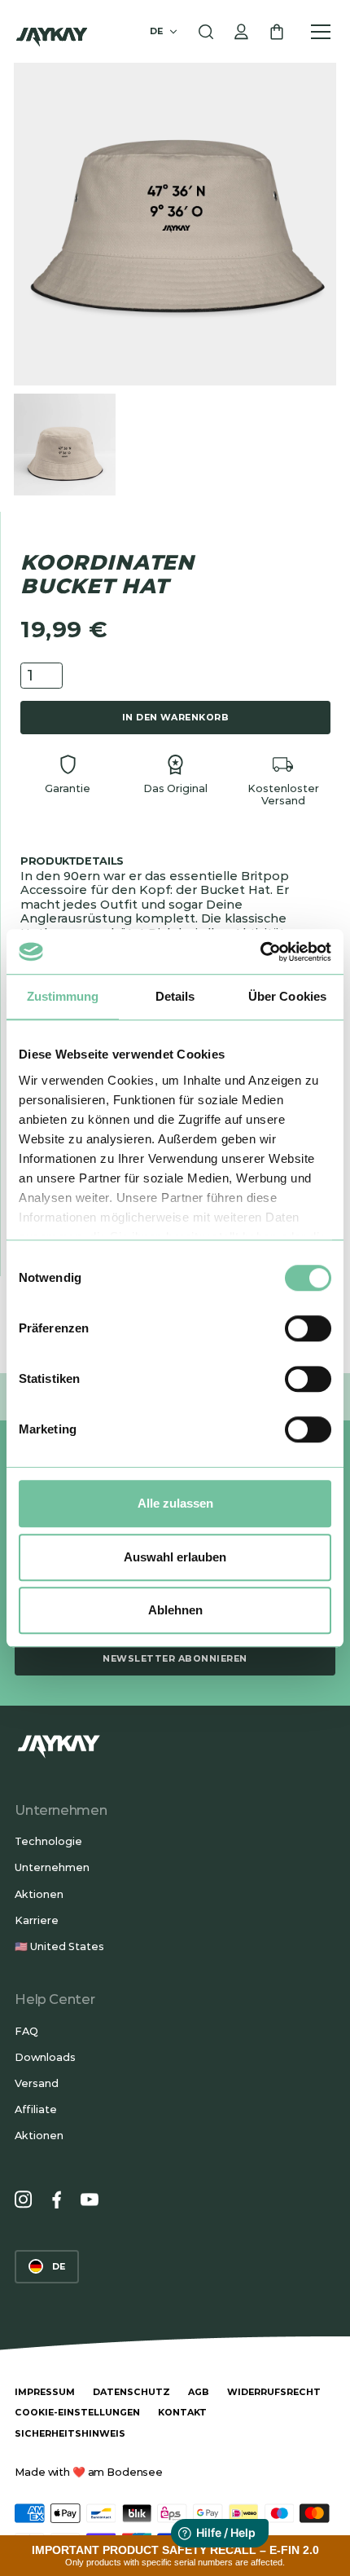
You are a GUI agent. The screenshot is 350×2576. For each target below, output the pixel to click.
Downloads (45, 2057)
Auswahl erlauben (175, 1557)
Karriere (37, 1920)
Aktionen (39, 1894)
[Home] (52, 32)
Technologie (48, 1841)
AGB (199, 2392)
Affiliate (36, 2109)
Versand (37, 2083)
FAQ (26, 2031)
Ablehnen (175, 1610)
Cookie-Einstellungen (77, 2412)
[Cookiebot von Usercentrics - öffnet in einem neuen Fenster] (260, 952)
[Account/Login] (242, 32)
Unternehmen (52, 1867)
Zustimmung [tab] (63, 996)
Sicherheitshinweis (70, 2433)
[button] (164, 32)
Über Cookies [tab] (287, 996)
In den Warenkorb (176, 717)
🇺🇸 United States (59, 1946)
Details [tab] (175, 996)
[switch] (308, 1328)
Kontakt (182, 2412)
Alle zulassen (175, 1503)
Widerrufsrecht (274, 2392)
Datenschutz (131, 2392)
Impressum (45, 2392)
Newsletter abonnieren (175, 1658)
